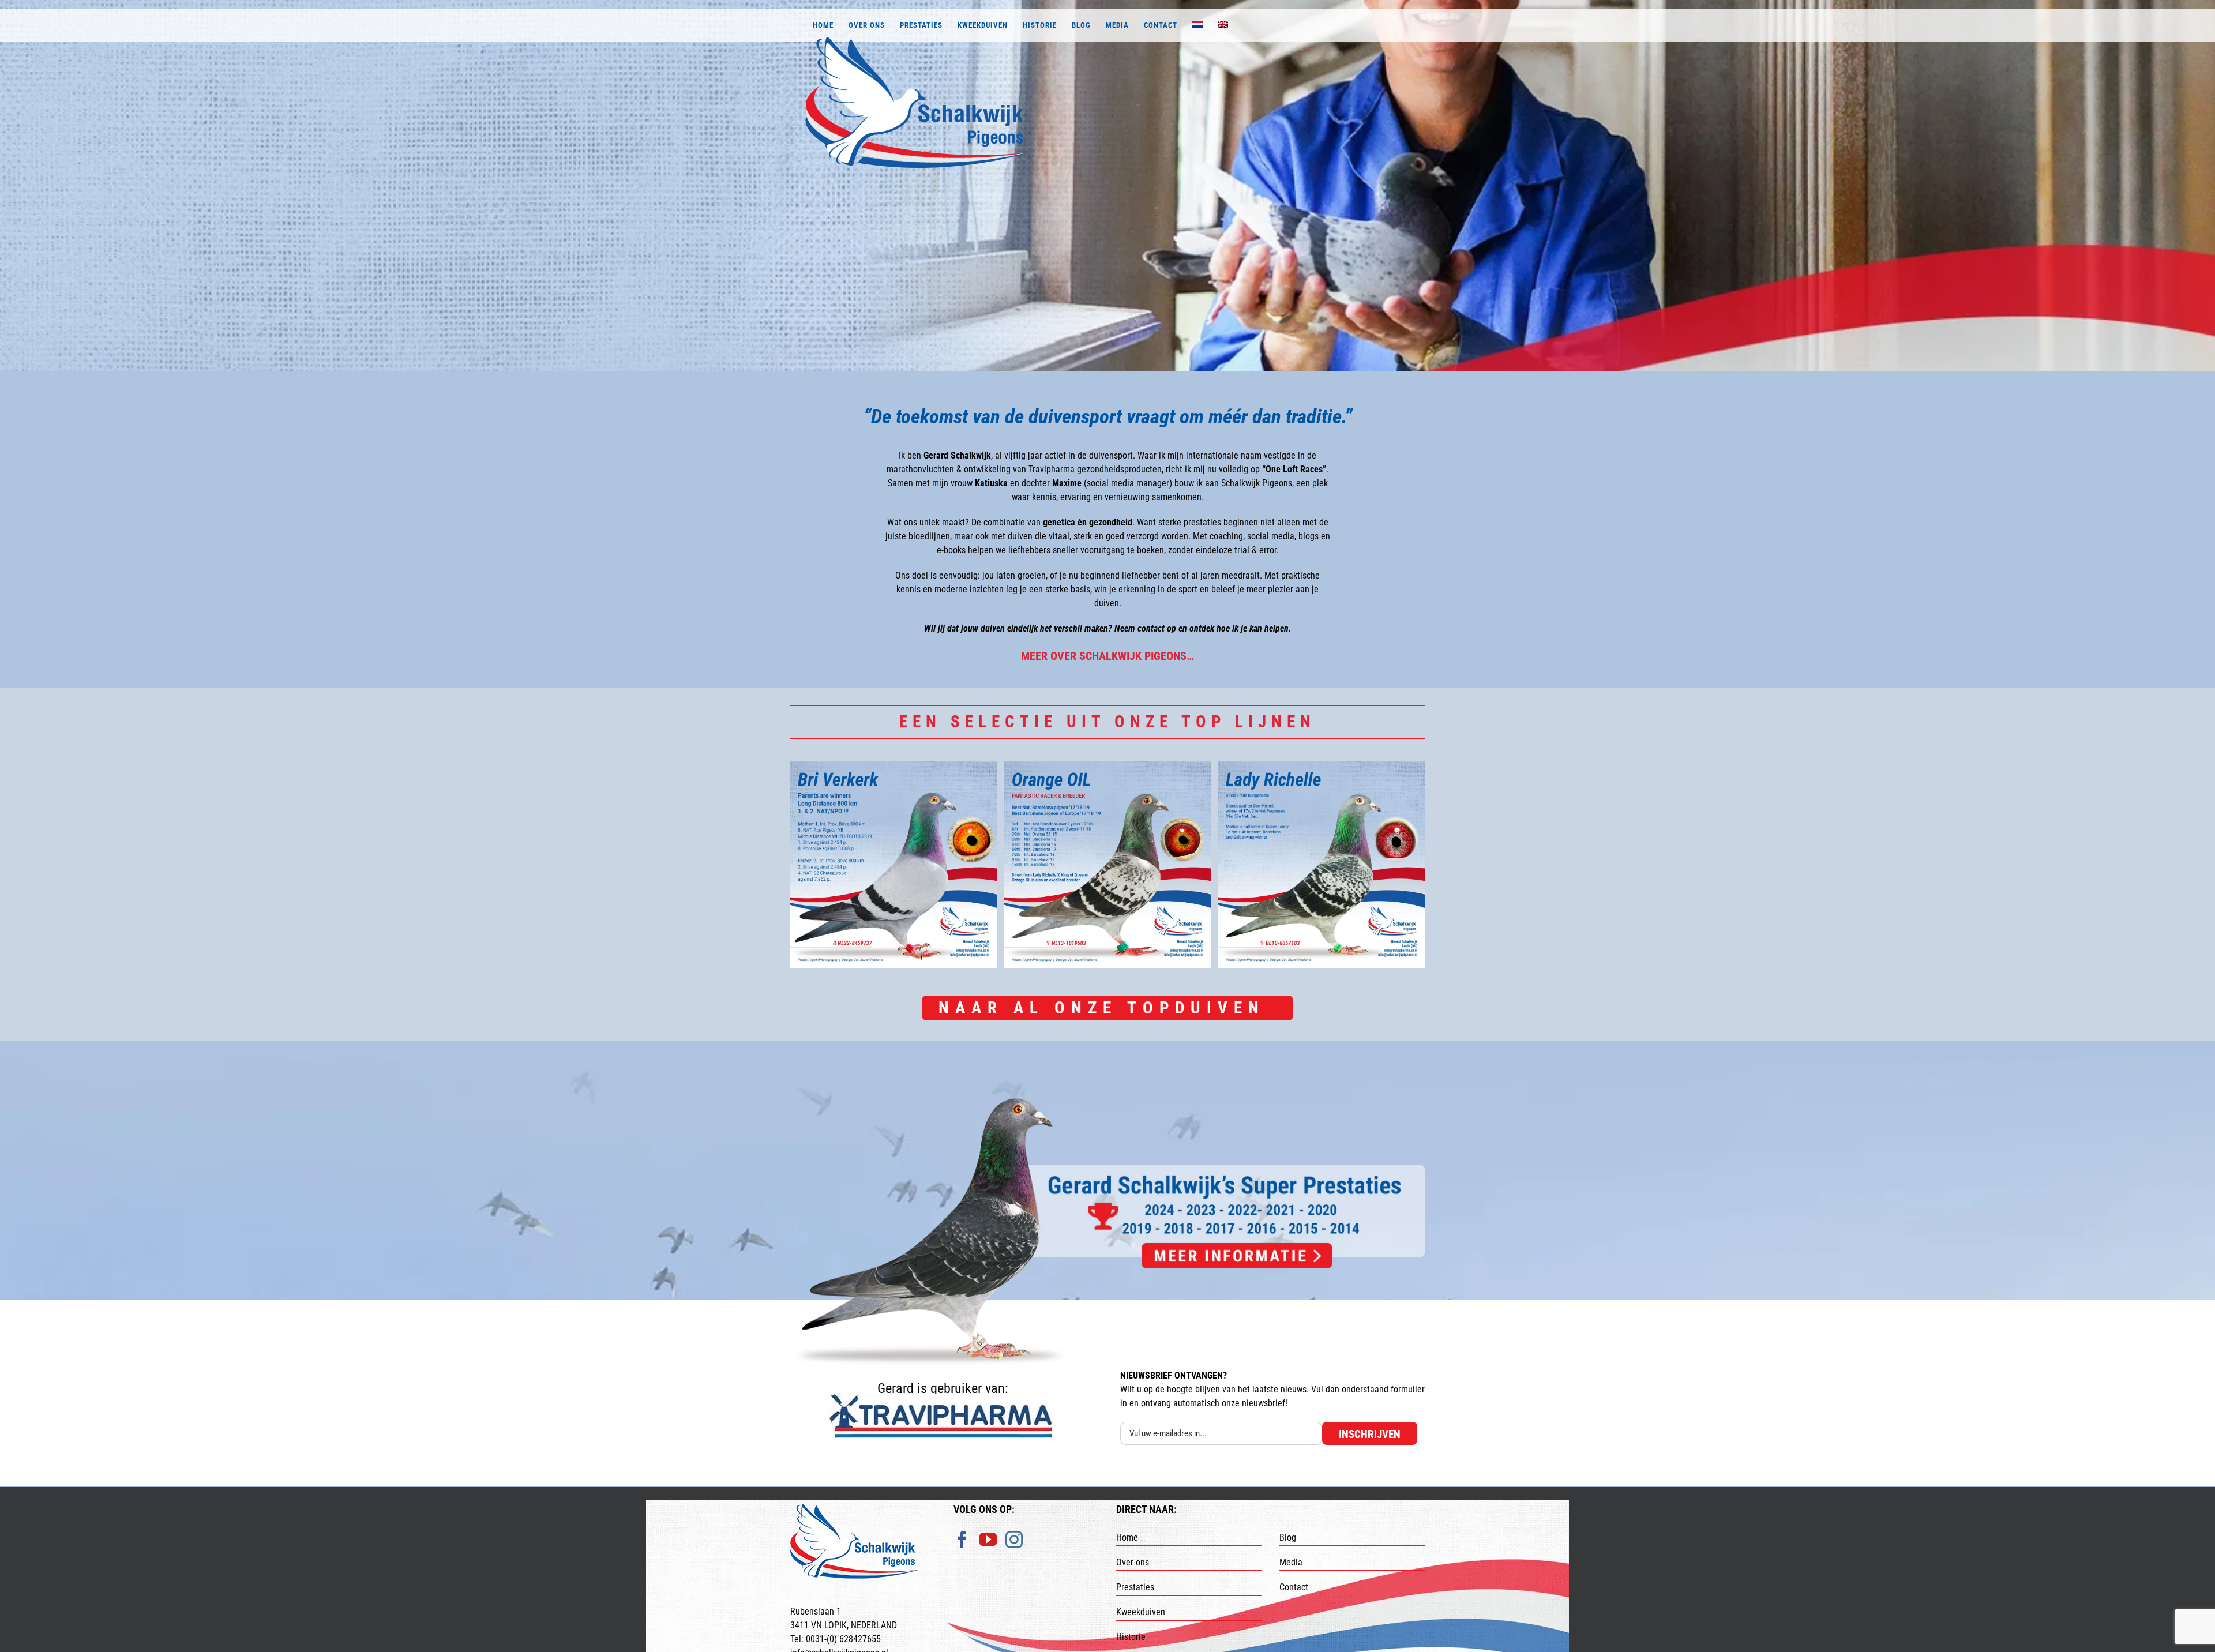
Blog (1288, 1551)
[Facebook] (962, 1553)
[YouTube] (988, 1553)
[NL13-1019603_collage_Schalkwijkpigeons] (1107, 865)
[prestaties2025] (1107, 1103)
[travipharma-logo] (943, 1398)
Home (1127, 1551)
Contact (1294, 1600)
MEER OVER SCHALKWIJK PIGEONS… (1107, 656)
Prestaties (1135, 1600)
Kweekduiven (1141, 1625)
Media (1291, 1576)
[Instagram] (1014, 1553)
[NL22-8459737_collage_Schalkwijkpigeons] (893, 865)
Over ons (1133, 1576)
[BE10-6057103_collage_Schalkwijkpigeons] (1322, 865)
